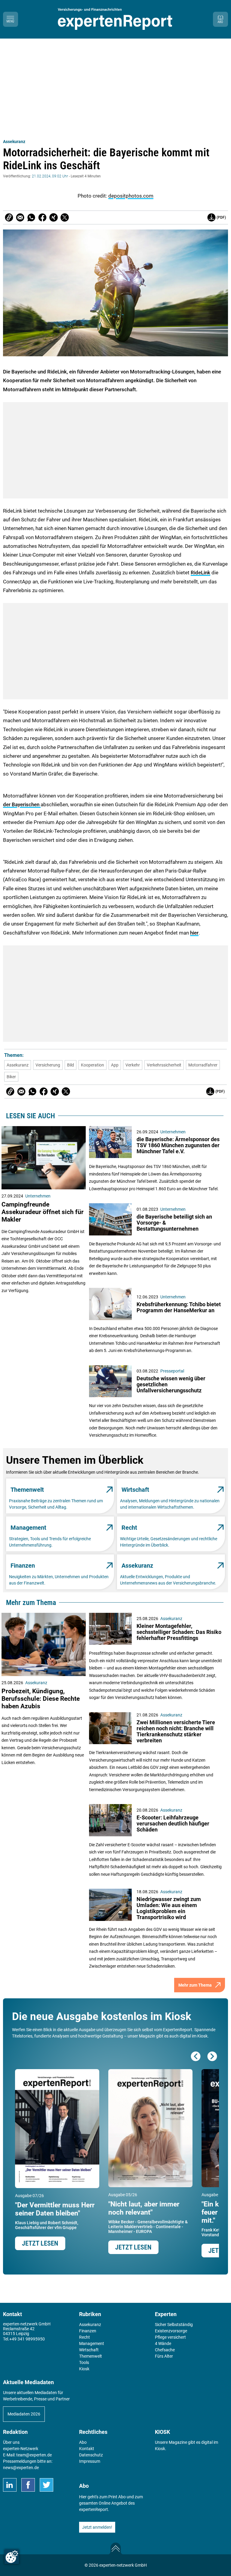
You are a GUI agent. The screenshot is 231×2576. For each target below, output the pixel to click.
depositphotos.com (131, 196)
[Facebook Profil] (28, 2485)
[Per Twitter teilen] (65, 217)
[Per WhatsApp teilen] (31, 217)
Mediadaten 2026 (24, 2414)
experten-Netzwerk (21, 2449)
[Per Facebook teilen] (42, 217)
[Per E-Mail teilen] (9, 217)
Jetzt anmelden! (97, 2527)
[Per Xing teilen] (54, 217)
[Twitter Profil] (46, 2485)
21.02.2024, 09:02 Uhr (50, 176)
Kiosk (160, 2449)
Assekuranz (14, 142)
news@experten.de (21, 2468)
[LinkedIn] (10, 2485)
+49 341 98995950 (27, 2339)
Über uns (11, 2442)
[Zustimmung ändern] (12, 2557)
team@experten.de (34, 2455)
